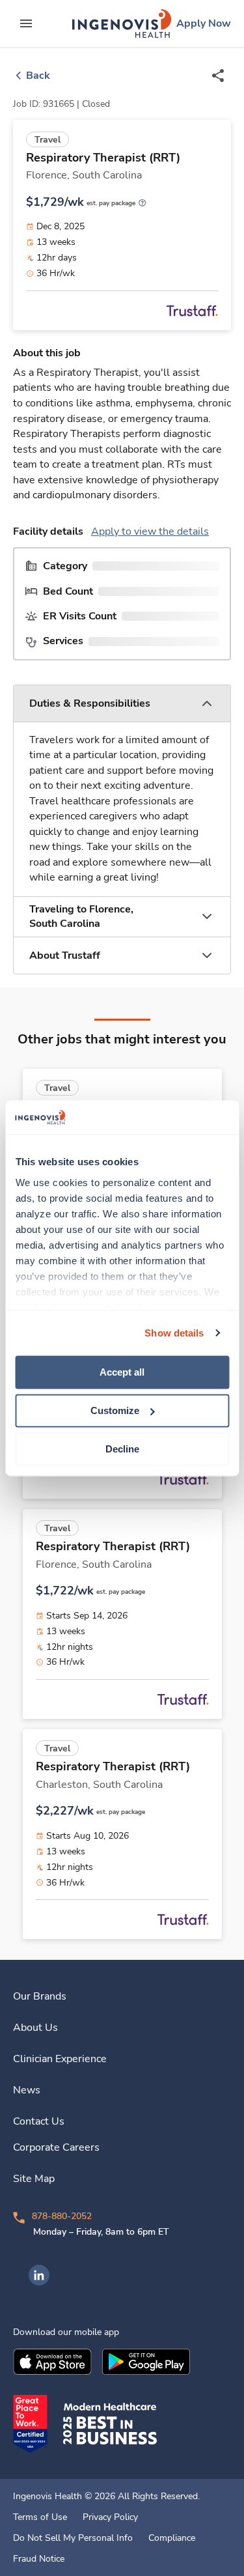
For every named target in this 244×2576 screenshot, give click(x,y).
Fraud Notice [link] (39, 2559)
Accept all (122, 1372)
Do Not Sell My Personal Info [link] (73, 2538)
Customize (115, 1410)
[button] (122, 704)
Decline (122, 1449)
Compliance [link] (172, 2538)
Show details (174, 1333)
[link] (122, 23)
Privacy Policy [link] (110, 2517)
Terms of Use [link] (40, 2517)
